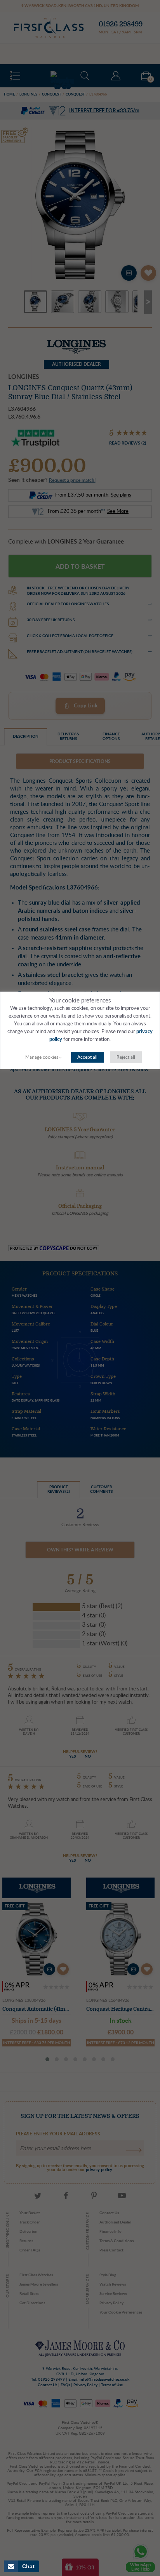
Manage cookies (42, 1057)
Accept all (87, 1057)
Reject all (126, 1057)
